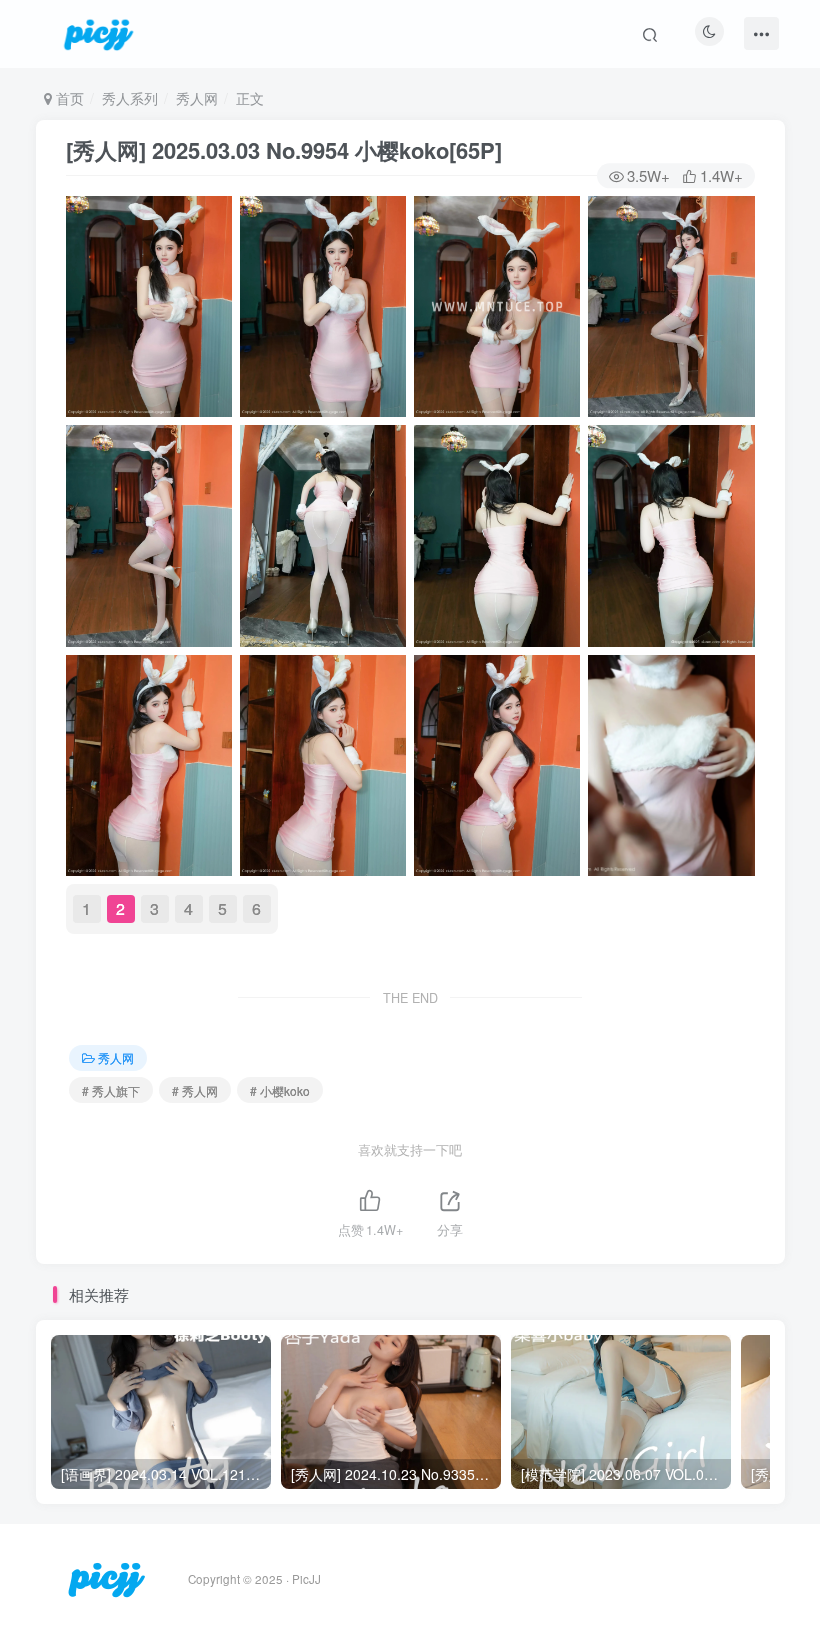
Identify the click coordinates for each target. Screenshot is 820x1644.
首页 (68, 98)
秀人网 (197, 98)
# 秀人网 (195, 1090)
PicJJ (306, 1579)
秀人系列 (130, 98)
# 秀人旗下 (111, 1090)
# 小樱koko (280, 1090)
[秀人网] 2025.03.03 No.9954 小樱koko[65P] (284, 150)
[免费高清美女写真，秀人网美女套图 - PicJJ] (106, 1577)
